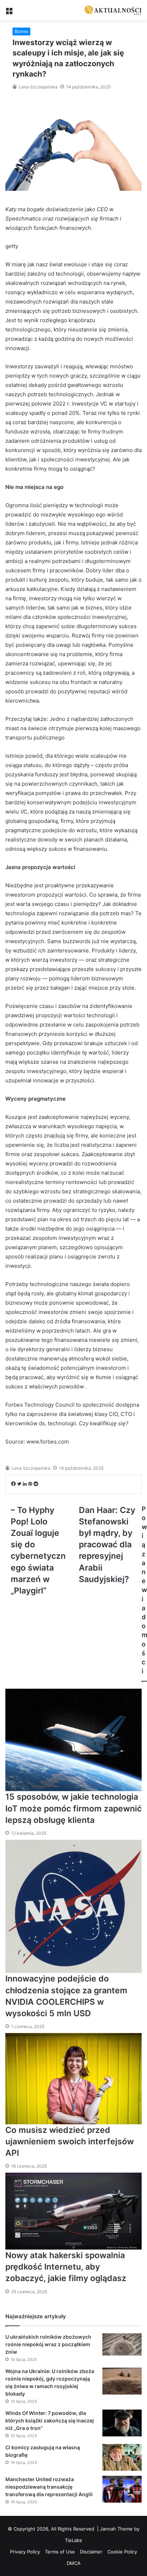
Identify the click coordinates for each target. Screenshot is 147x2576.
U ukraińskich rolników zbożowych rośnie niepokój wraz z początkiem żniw (48, 2344)
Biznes (21, 31)
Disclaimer (91, 2552)
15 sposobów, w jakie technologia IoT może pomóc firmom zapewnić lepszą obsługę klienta (73, 1808)
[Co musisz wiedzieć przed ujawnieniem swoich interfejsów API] (73, 2079)
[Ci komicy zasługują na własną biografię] (122, 2457)
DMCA (74, 2563)
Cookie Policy (122, 2552)
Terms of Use (60, 2552)
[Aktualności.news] (113, 10)
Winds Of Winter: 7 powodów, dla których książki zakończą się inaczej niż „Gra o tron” (50, 2420)
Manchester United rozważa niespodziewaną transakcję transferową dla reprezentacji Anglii (49, 2487)
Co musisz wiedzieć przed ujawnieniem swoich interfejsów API (70, 2141)
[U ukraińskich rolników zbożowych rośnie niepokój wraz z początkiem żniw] (122, 2344)
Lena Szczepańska (38, 87)
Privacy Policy (25, 2552)
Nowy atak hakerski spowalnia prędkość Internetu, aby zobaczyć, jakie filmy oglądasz (66, 2267)
